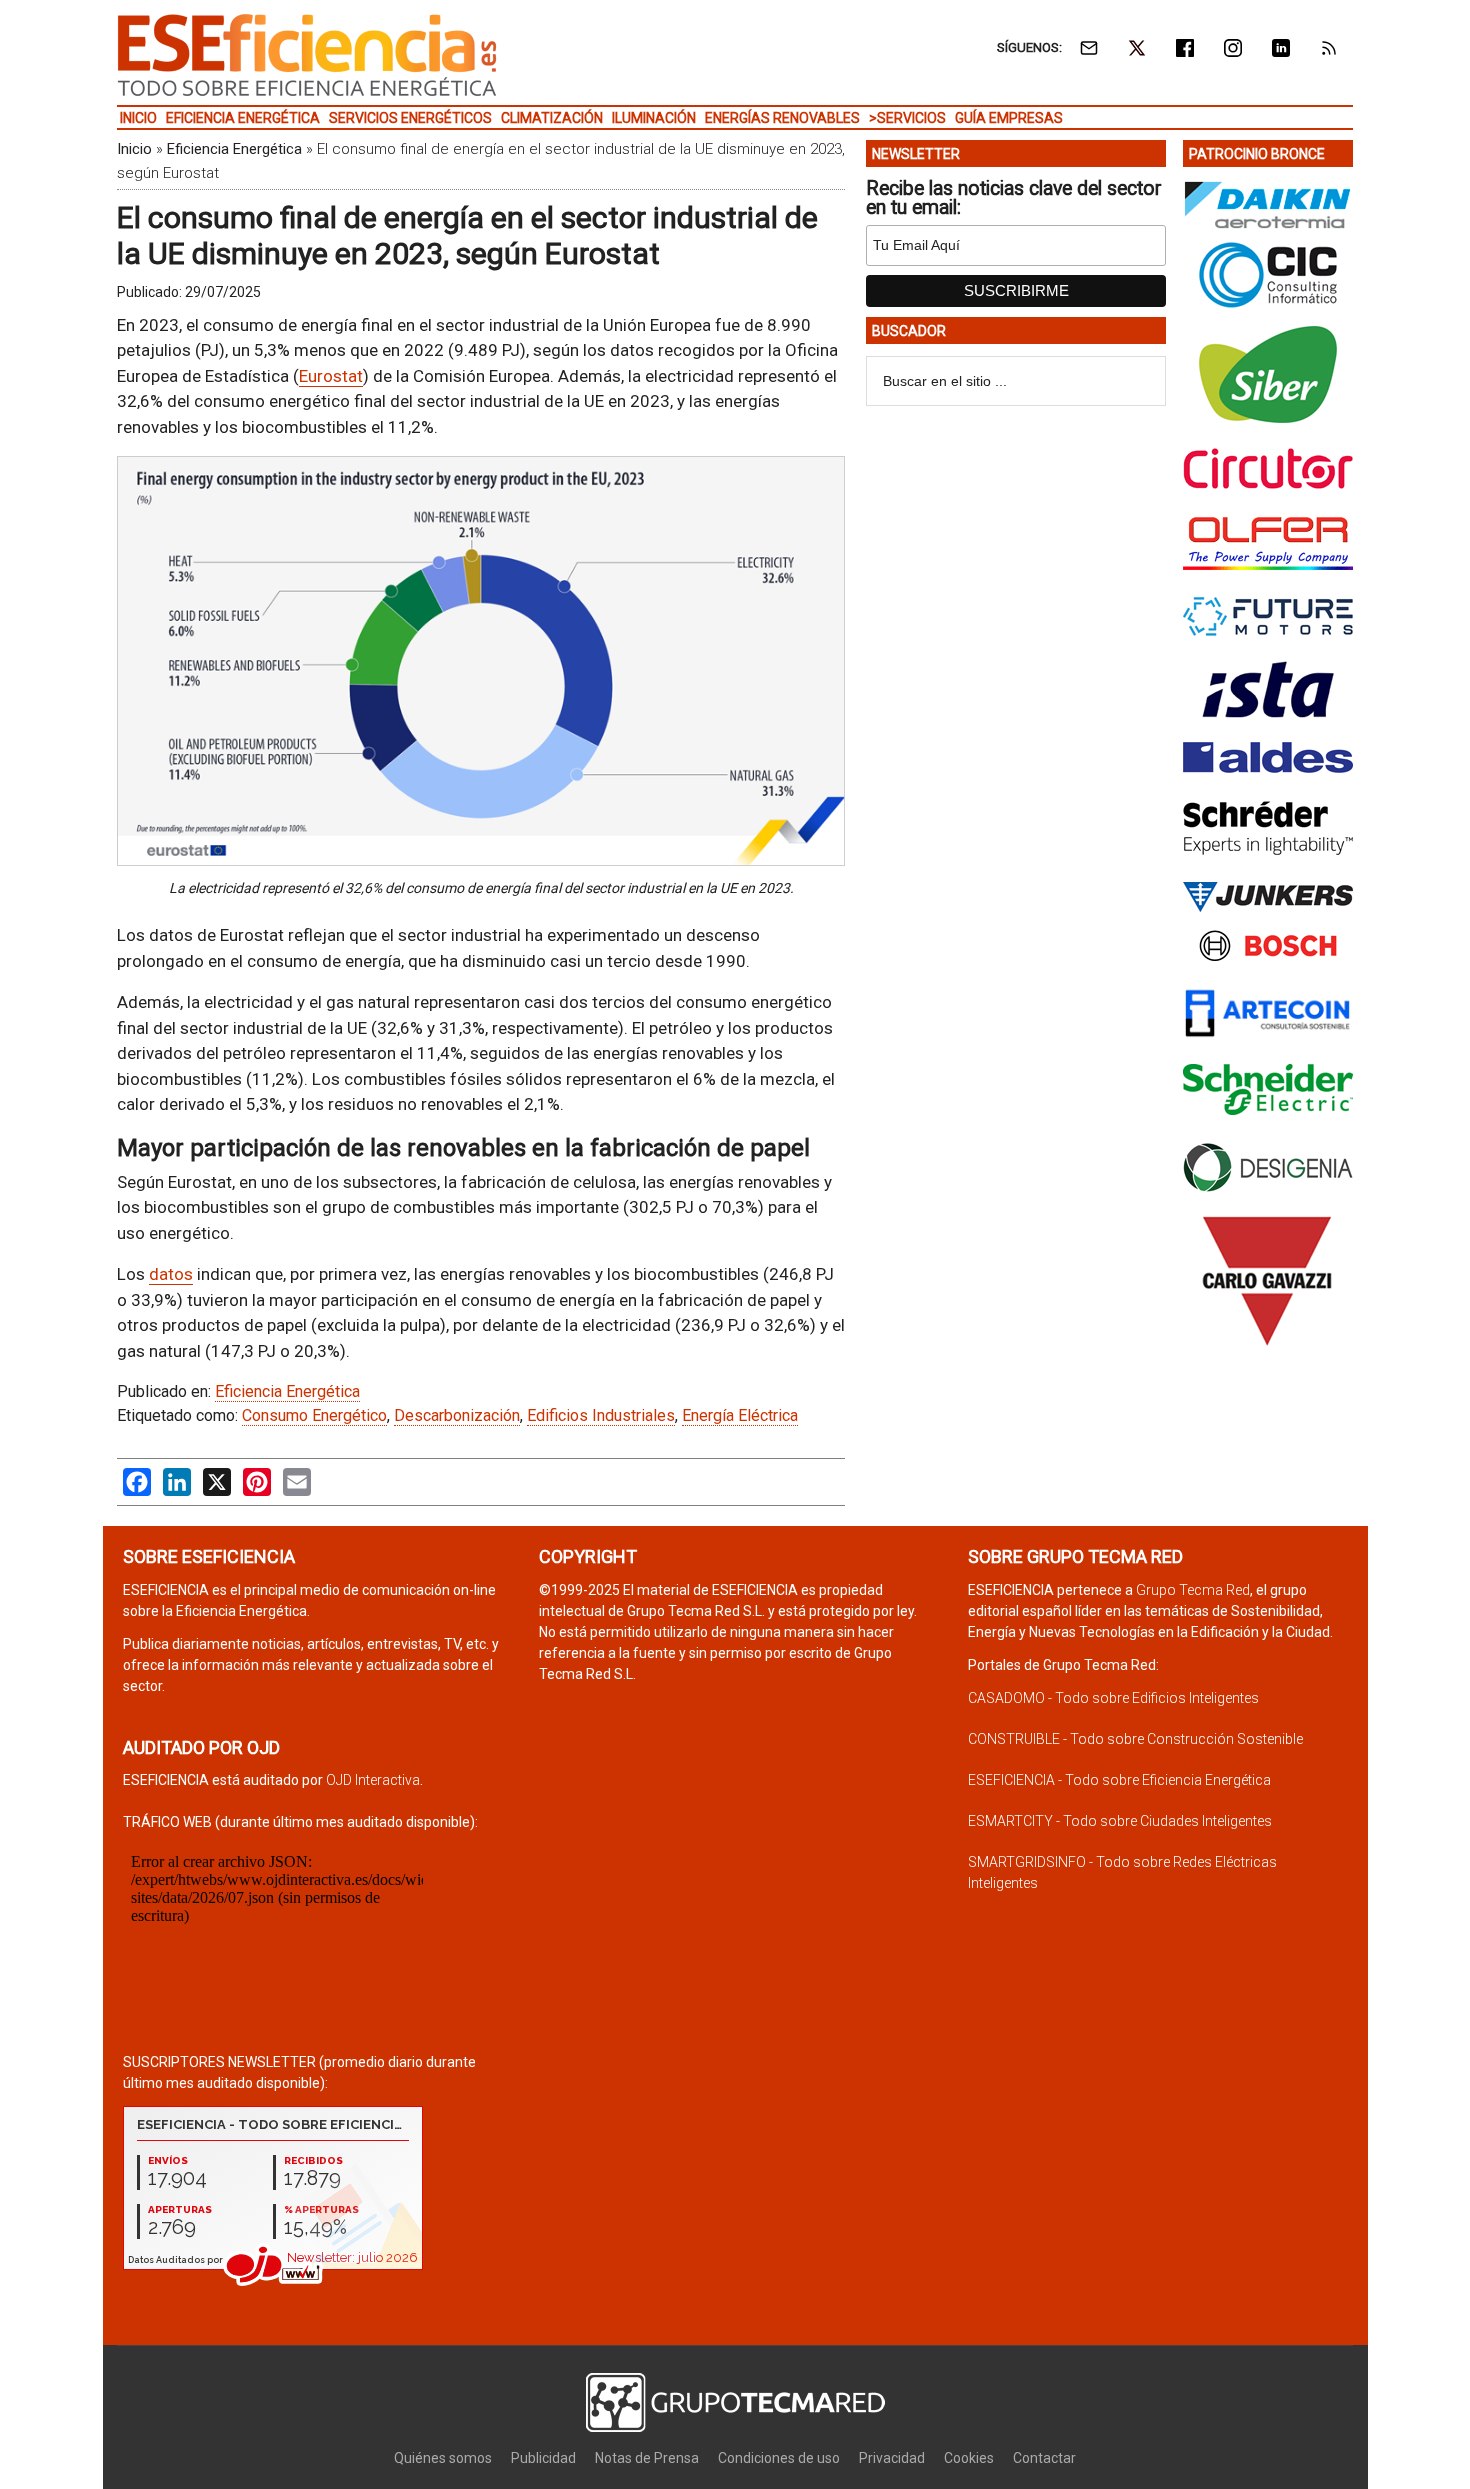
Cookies (969, 2458)
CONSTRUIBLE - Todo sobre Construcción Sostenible (1135, 1739)
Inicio (134, 149)
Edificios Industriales (601, 1415)
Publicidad (543, 2458)
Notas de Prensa (647, 2458)
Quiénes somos (443, 2458)
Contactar (1044, 2458)
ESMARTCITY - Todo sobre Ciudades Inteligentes (1120, 1821)
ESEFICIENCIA (307, 55)
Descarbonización (457, 1415)
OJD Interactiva (373, 1780)
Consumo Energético (314, 1415)
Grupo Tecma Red (1193, 1590)
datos (171, 1274)
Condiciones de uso (779, 2458)
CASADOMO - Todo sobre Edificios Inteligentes (1113, 1698)
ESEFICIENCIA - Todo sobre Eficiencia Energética (1119, 1780)
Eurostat (331, 376)
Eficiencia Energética (234, 149)
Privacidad (892, 2458)
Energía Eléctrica (740, 1415)
